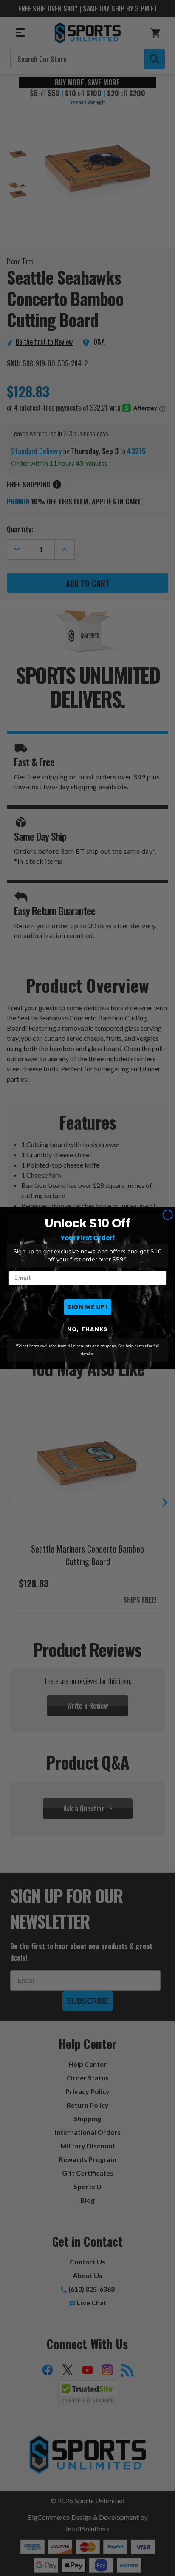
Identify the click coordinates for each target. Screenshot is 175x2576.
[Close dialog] (168, 1215)
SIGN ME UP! (87, 1307)
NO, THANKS (87, 1329)
